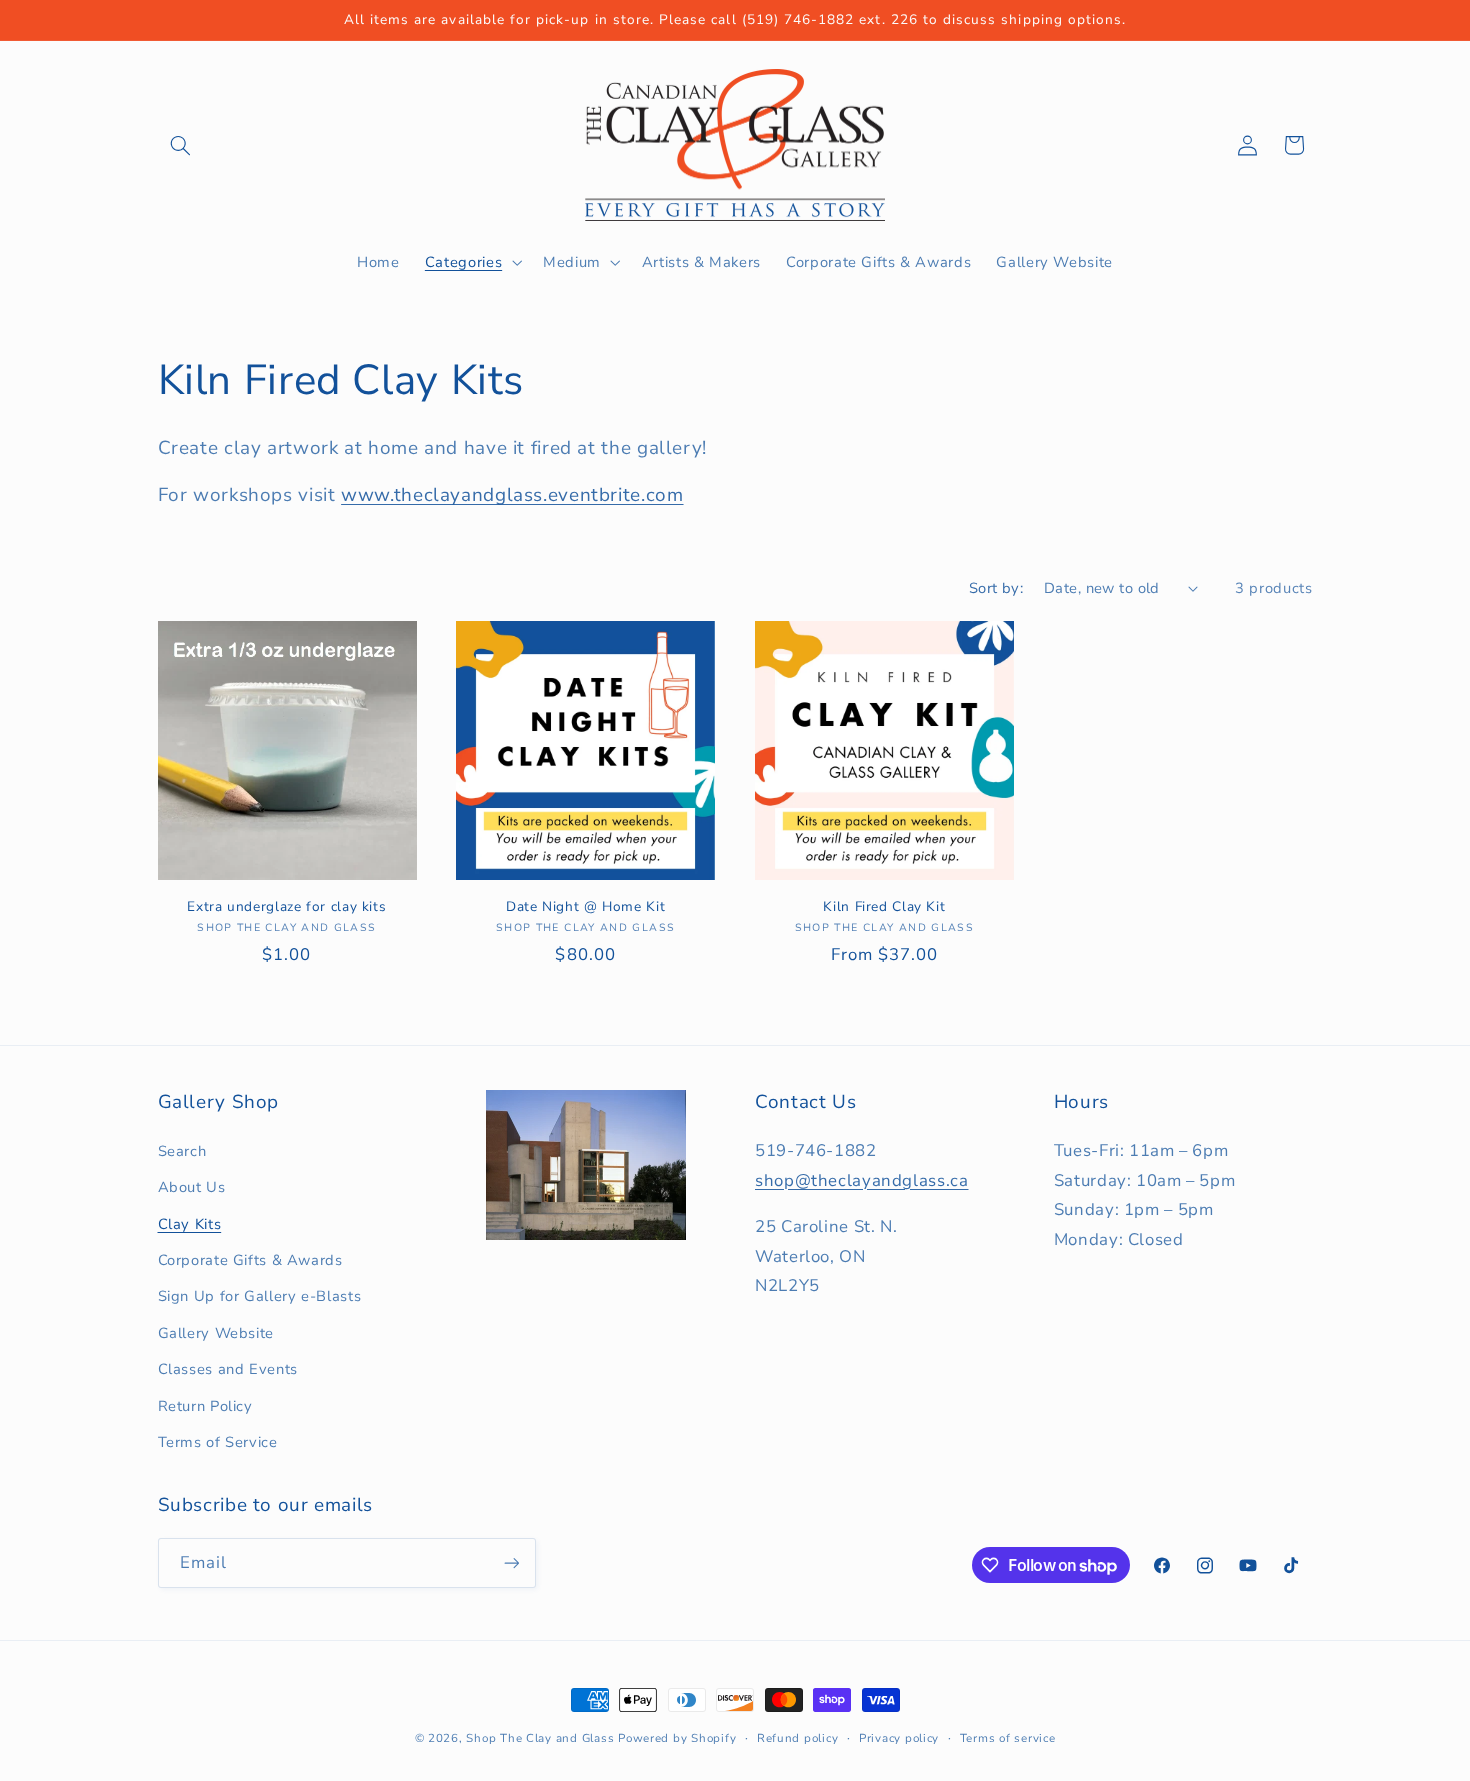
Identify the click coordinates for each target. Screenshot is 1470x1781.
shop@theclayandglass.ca (862, 1180)
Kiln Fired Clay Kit (884, 907)
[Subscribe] (511, 1562)
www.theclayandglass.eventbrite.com (512, 495)
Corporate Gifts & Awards (250, 1260)
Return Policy (205, 1406)
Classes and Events (228, 1369)
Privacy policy (899, 1738)
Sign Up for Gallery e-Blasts (260, 1296)
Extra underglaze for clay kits (286, 907)
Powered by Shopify (677, 1738)
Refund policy (798, 1738)
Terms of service (1008, 1738)
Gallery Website (216, 1333)
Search (182, 1151)
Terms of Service (218, 1442)
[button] (181, 145)
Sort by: (996, 588)
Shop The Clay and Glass (540, 1738)
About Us (192, 1187)
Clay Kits (190, 1224)
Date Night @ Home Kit (585, 907)
